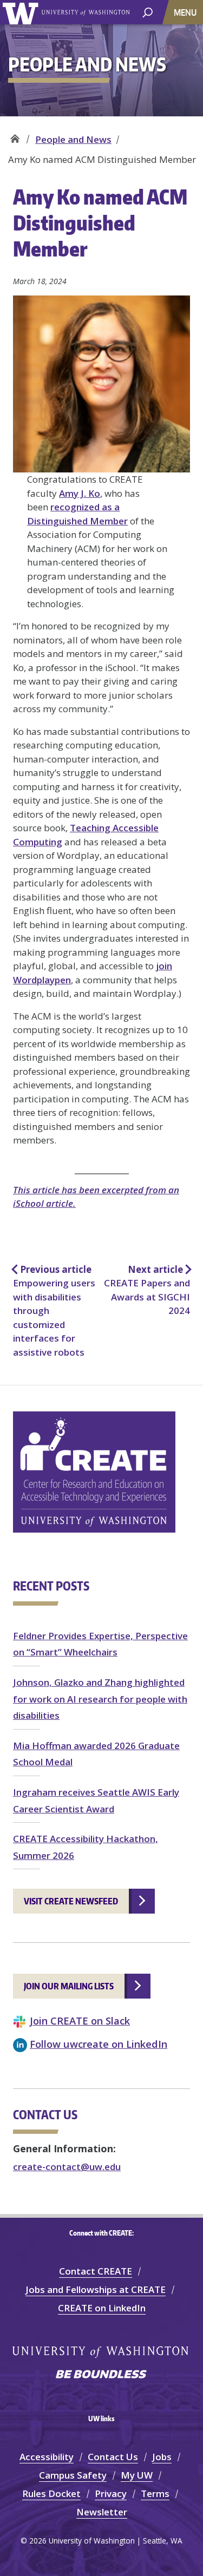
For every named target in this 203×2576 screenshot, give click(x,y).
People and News (73, 139)
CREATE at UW (15, 136)
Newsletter (102, 2512)
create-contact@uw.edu (67, 2167)
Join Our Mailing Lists (69, 1986)
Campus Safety (73, 2475)
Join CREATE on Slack (80, 2020)
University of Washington (22, 12)
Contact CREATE (96, 2271)
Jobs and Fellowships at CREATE (96, 2289)
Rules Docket (51, 2493)
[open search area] (148, 12)
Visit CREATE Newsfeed (71, 1901)
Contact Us (113, 2457)
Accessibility (47, 2457)
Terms (155, 2493)
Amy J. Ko (80, 493)
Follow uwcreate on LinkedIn (99, 2044)
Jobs (162, 2457)
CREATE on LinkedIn (102, 2308)
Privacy (111, 2493)
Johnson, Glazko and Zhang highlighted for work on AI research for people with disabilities (100, 1699)
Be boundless (102, 2375)
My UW (137, 2475)
